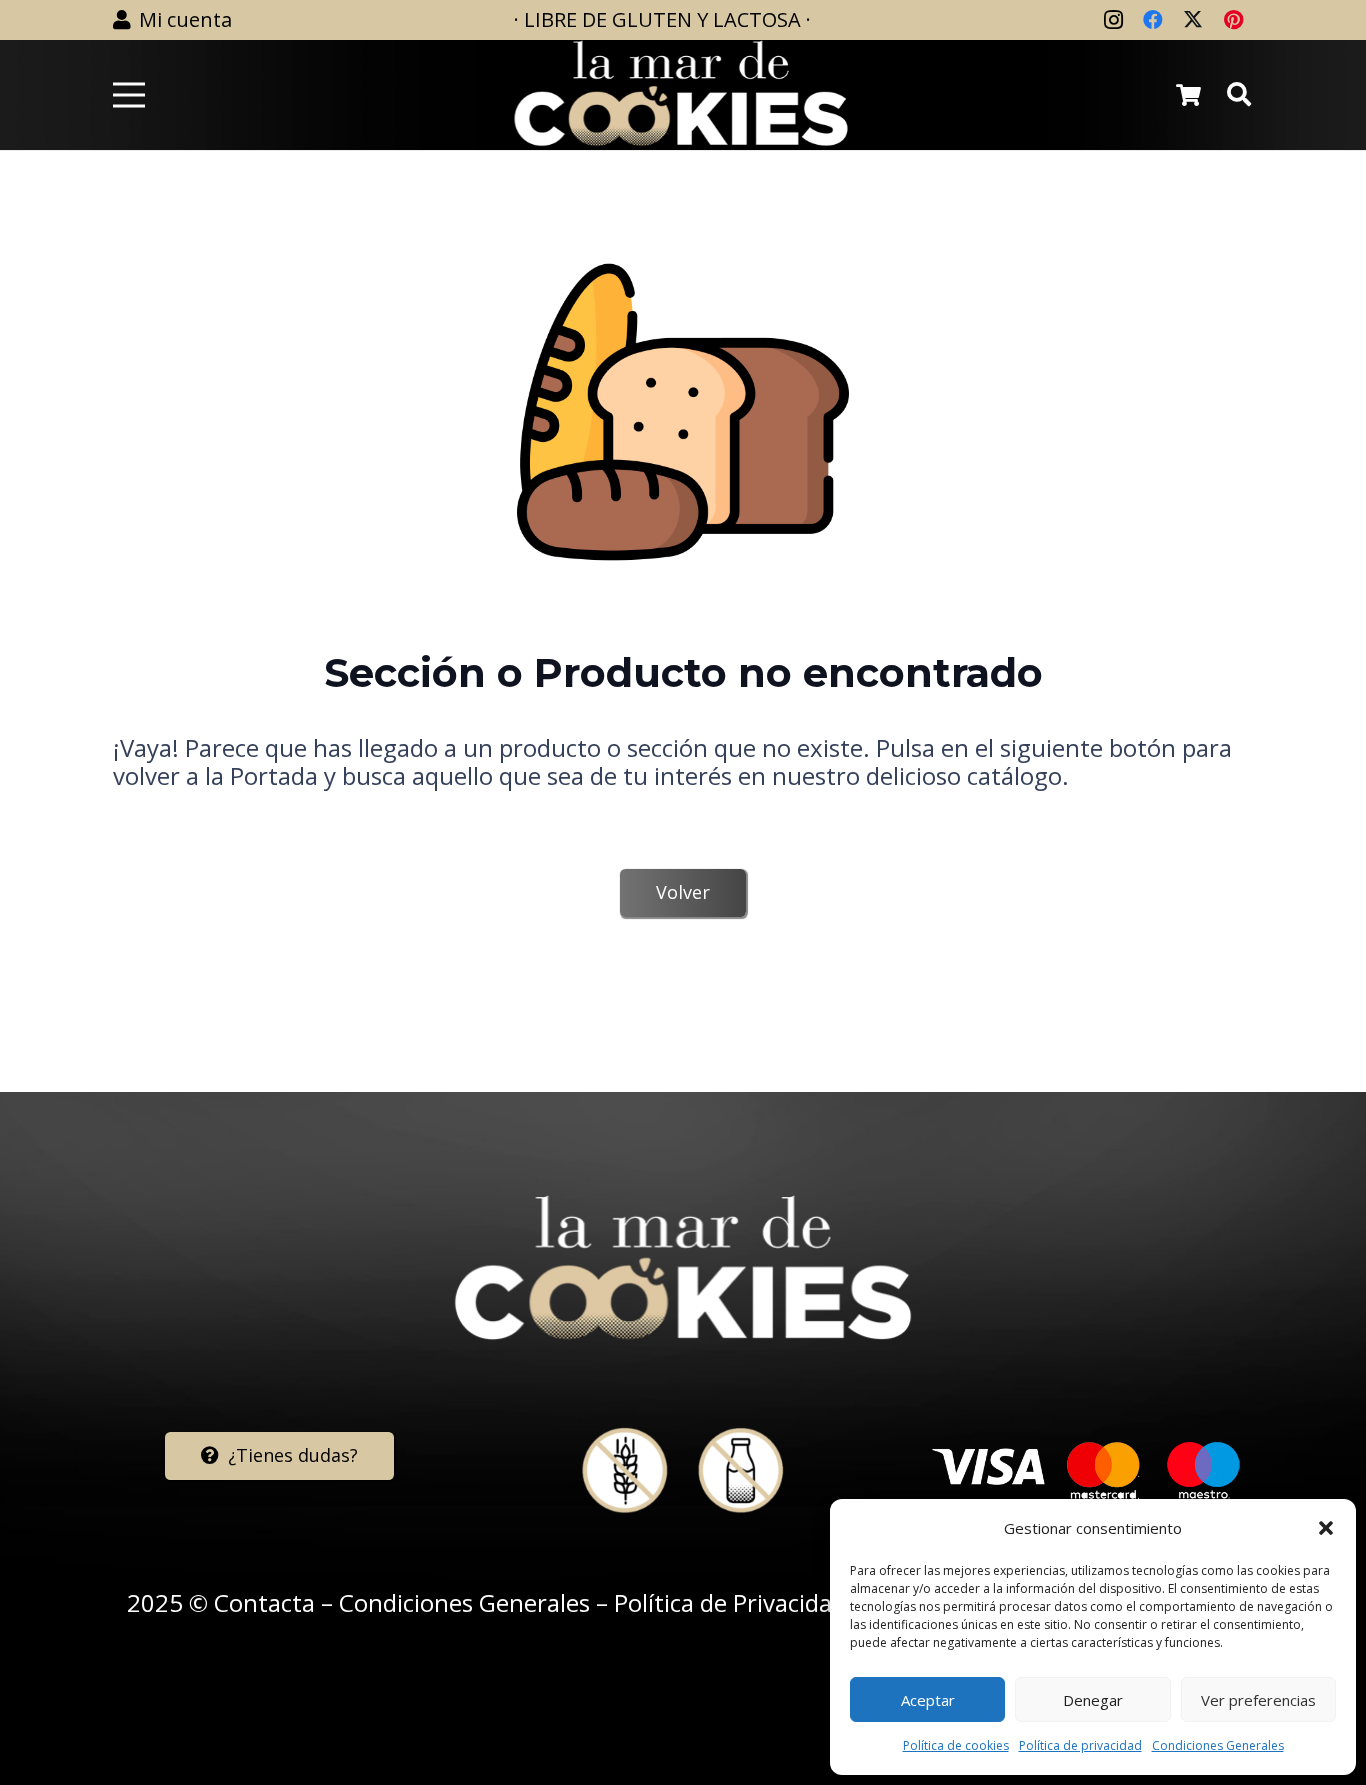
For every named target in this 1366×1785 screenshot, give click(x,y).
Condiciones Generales (1218, 1745)
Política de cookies (956, 1745)
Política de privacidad (1080, 1745)
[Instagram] (1113, 20)
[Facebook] (1153, 20)
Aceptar (928, 1700)
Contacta (264, 1602)
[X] (1193, 20)
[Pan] (683, 412)
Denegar (1093, 1700)
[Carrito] (1188, 95)
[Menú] (129, 95)
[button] (1326, 1528)
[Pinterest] (1233, 20)
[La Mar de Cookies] (681, 95)
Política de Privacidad (730, 1602)
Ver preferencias (1258, 1700)
